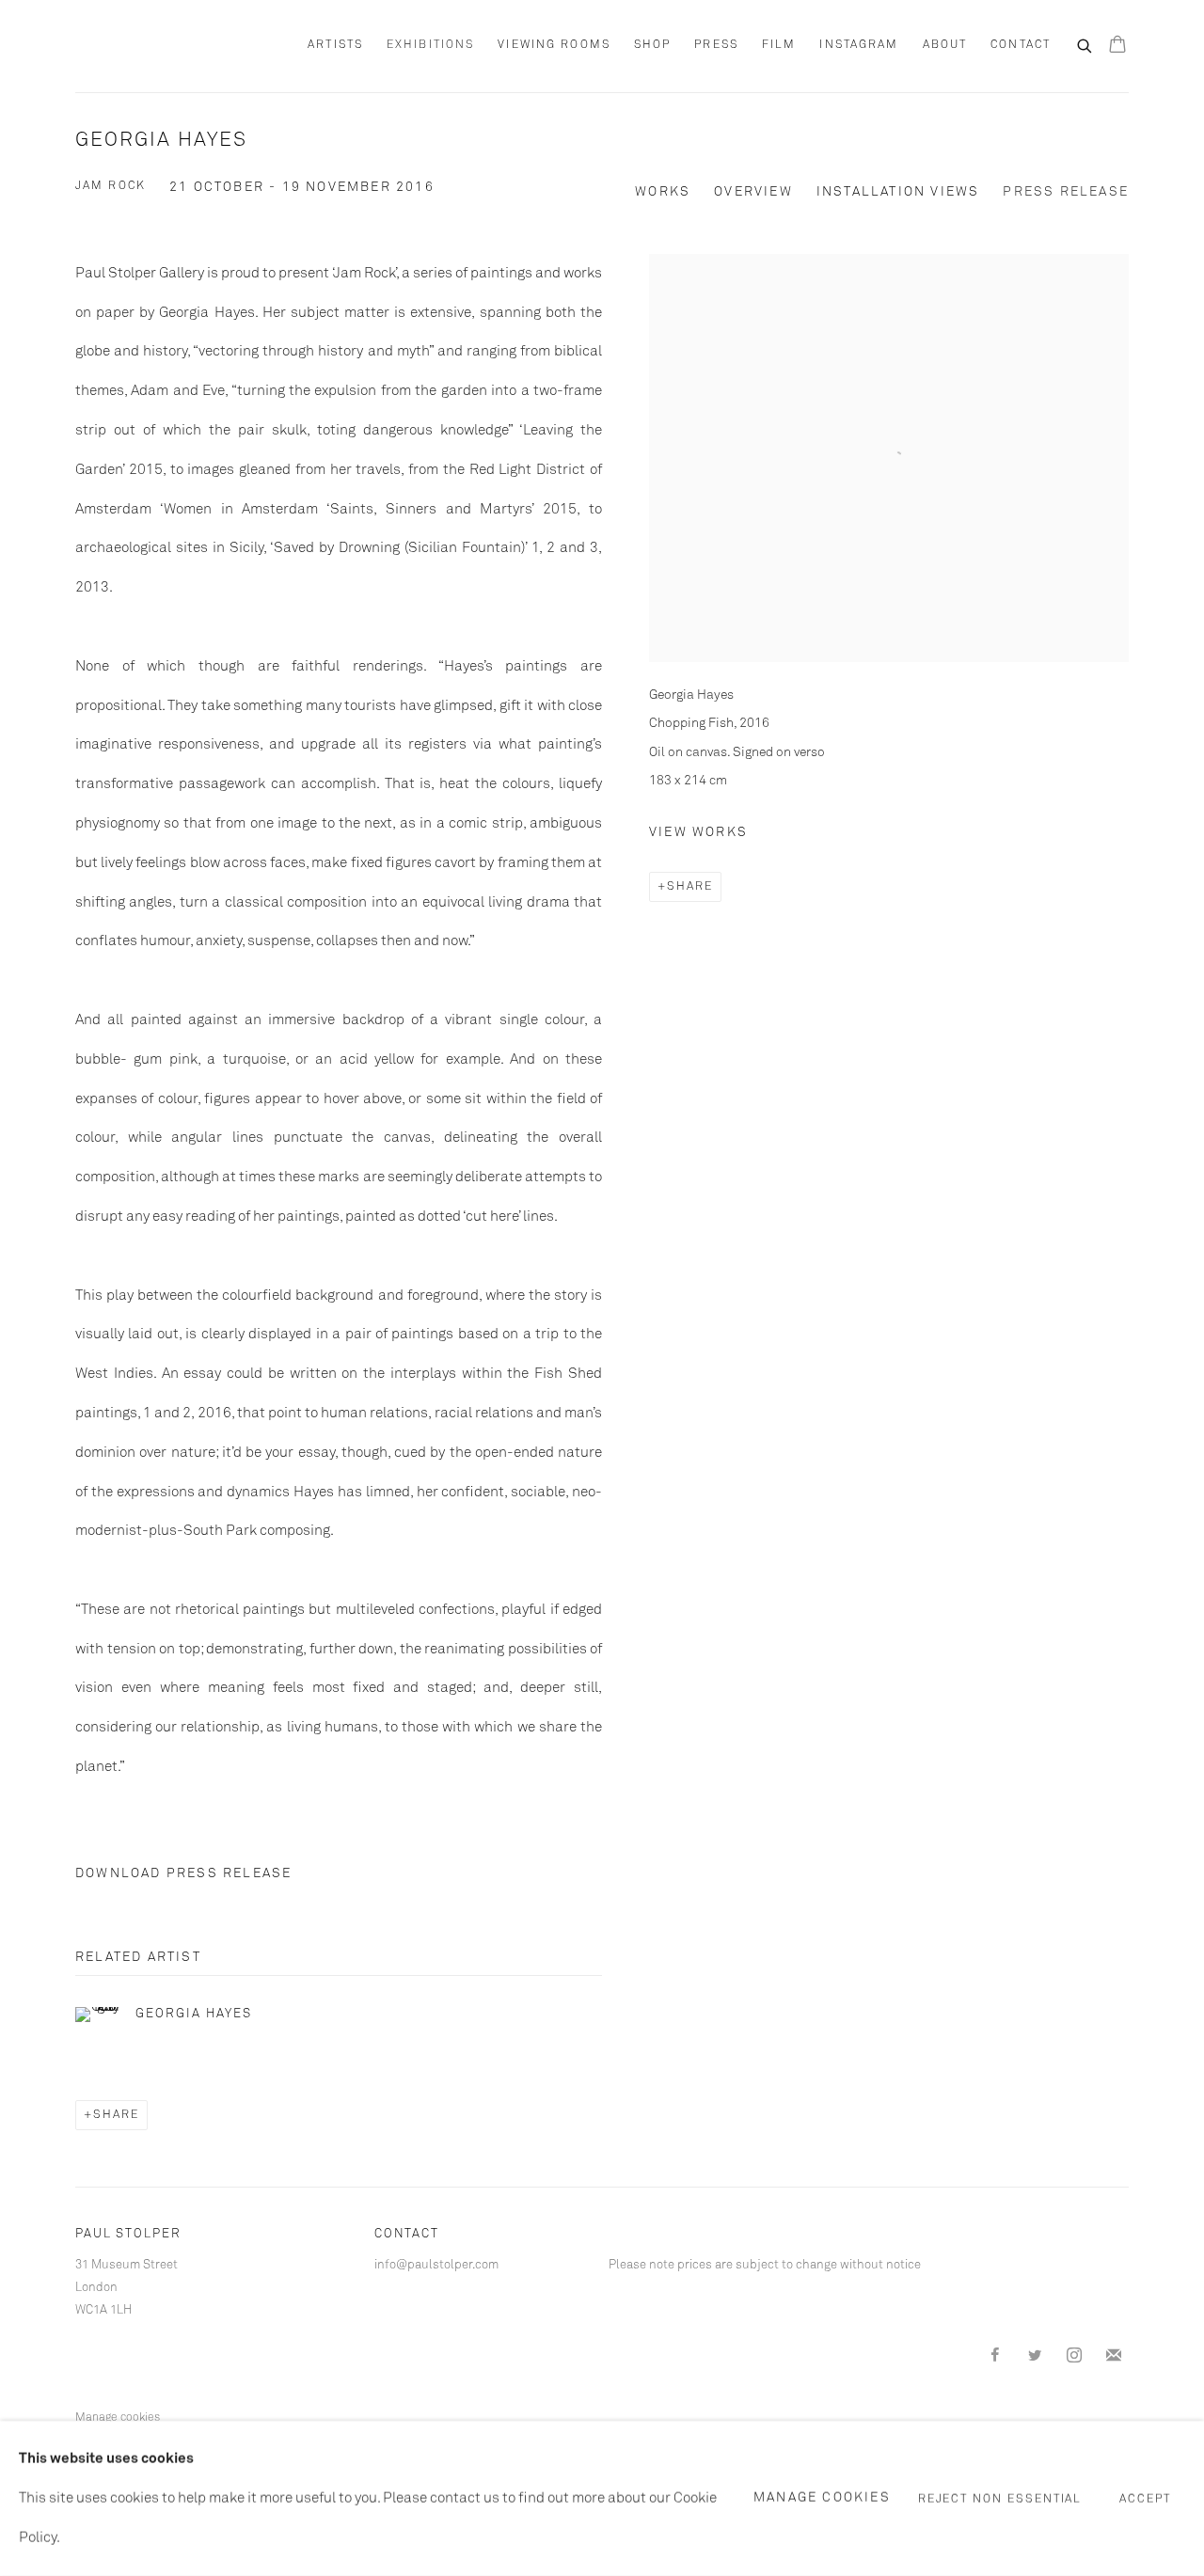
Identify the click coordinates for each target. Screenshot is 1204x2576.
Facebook (995, 2356)
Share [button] (690, 887)
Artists (335, 45)
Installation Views (898, 192)
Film (779, 45)
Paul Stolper (179, 46)
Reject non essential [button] (1000, 2499)
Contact (1021, 45)
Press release (1066, 192)
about (945, 45)
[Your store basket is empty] (1117, 46)
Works (663, 192)
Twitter (1035, 2356)
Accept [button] (1145, 2499)
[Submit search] (1085, 44)
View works (698, 832)
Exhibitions (430, 45)
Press (716, 45)
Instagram (859, 45)
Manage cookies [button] (118, 2418)
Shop (652, 45)
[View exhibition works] (889, 293)
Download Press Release (183, 1873)
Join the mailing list (1114, 2356)
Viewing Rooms (554, 45)
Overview (753, 192)
